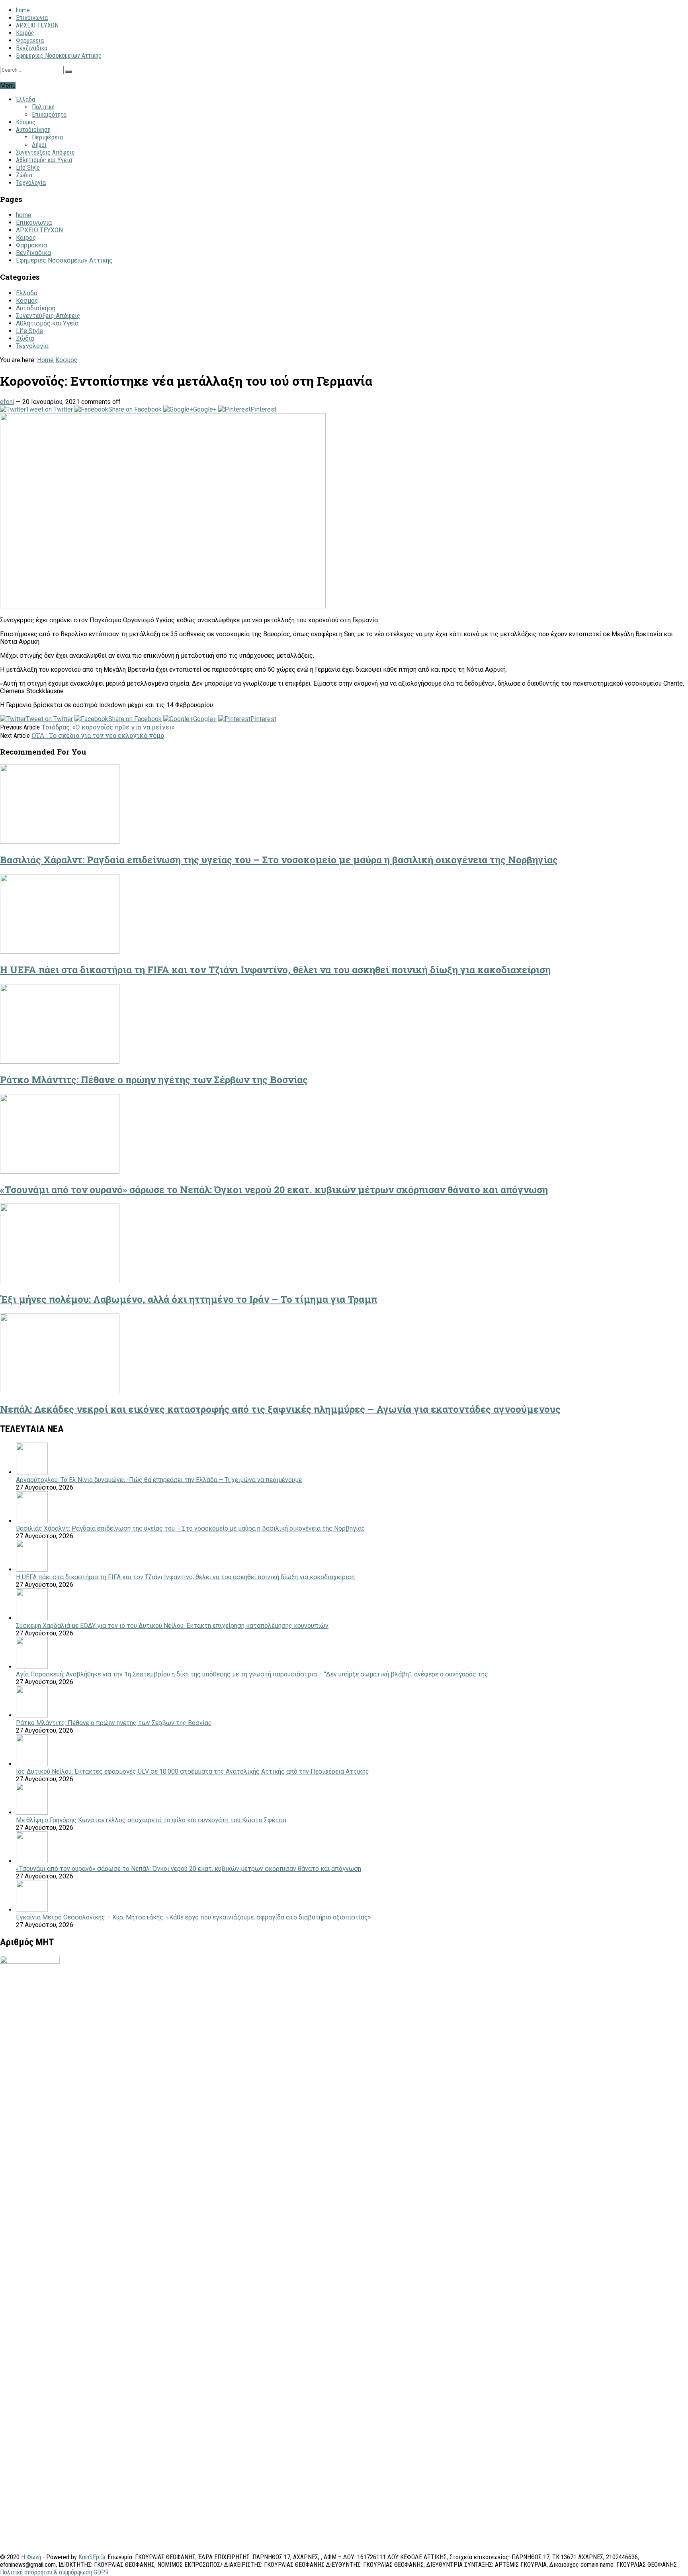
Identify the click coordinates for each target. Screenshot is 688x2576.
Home (45, 360)
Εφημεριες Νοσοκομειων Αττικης (59, 56)
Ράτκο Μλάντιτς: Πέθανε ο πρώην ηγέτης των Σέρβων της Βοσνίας (154, 1080)
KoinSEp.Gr (92, 2557)
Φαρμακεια (30, 40)
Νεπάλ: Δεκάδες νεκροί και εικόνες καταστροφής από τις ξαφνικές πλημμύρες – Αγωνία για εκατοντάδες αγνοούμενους (280, 1409)
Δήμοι (39, 145)
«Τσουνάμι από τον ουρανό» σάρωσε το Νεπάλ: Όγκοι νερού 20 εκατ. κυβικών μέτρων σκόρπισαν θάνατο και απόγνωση (274, 1190)
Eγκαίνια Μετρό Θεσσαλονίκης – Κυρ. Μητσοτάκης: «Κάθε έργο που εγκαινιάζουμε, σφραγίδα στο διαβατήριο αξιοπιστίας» (193, 1917)
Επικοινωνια (32, 18)
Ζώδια (24, 175)
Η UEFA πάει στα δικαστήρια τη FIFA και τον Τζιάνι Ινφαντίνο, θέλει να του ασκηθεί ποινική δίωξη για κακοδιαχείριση (275, 970)
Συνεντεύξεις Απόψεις (45, 152)
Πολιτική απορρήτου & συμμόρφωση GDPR (54, 2572)
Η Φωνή (31, 2557)
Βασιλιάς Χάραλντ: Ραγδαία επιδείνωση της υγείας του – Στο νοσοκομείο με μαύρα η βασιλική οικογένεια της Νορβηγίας (279, 860)
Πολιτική (43, 107)
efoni (7, 402)
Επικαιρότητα (49, 115)
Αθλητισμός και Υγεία (44, 160)
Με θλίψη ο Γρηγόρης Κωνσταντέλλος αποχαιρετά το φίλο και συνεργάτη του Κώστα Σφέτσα (151, 1820)
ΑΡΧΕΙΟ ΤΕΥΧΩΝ (37, 25)
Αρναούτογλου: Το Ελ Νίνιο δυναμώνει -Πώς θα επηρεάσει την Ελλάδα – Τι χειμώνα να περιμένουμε (159, 1480)
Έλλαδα (25, 99)
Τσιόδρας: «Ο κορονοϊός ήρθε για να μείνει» (108, 727)
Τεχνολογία (31, 183)
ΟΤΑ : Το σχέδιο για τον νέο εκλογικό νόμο (98, 735)
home (23, 10)
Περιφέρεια (47, 137)
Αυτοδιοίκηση (33, 130)
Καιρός (25, 33)
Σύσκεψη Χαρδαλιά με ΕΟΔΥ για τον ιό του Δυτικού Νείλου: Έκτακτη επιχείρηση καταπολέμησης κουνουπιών (172, 1626)
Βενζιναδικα (32, 48)
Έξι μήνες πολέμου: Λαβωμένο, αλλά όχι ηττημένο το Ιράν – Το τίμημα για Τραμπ (189, 1299)
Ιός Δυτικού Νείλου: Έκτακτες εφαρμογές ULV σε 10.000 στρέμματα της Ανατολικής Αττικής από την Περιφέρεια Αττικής (193, 1771)
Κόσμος (26, 122)
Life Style (28, 168)
